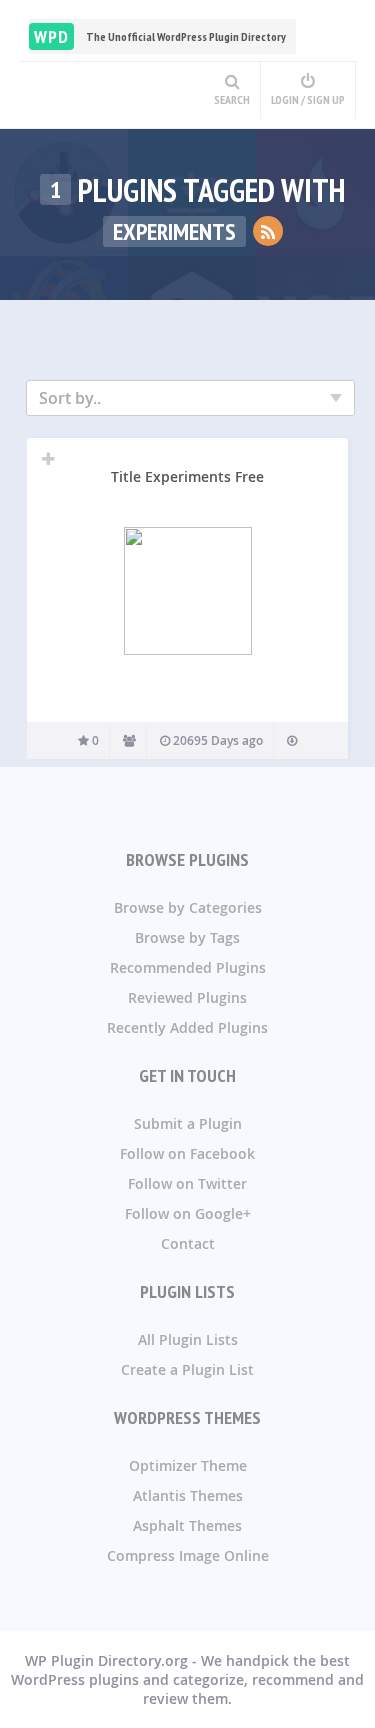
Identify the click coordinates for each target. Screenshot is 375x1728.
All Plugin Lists (188, 1339)
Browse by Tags (187, 937)
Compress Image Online (188, 1555)
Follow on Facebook (187, 1153)
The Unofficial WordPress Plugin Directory (160, 36)
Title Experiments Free (187, 476)
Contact (188, 1243)
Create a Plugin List (187, 1369)
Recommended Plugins (188, 967)
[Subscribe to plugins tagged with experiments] (268, 231)
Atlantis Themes (188, 1495)
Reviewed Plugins (187, 997)
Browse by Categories (188, 907)
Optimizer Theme (188, 1465)
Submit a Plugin (188, 1123)
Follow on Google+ (188, 1213)
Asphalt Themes (187, 1525)
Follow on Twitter (187, 1183)
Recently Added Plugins (187, 1027)
